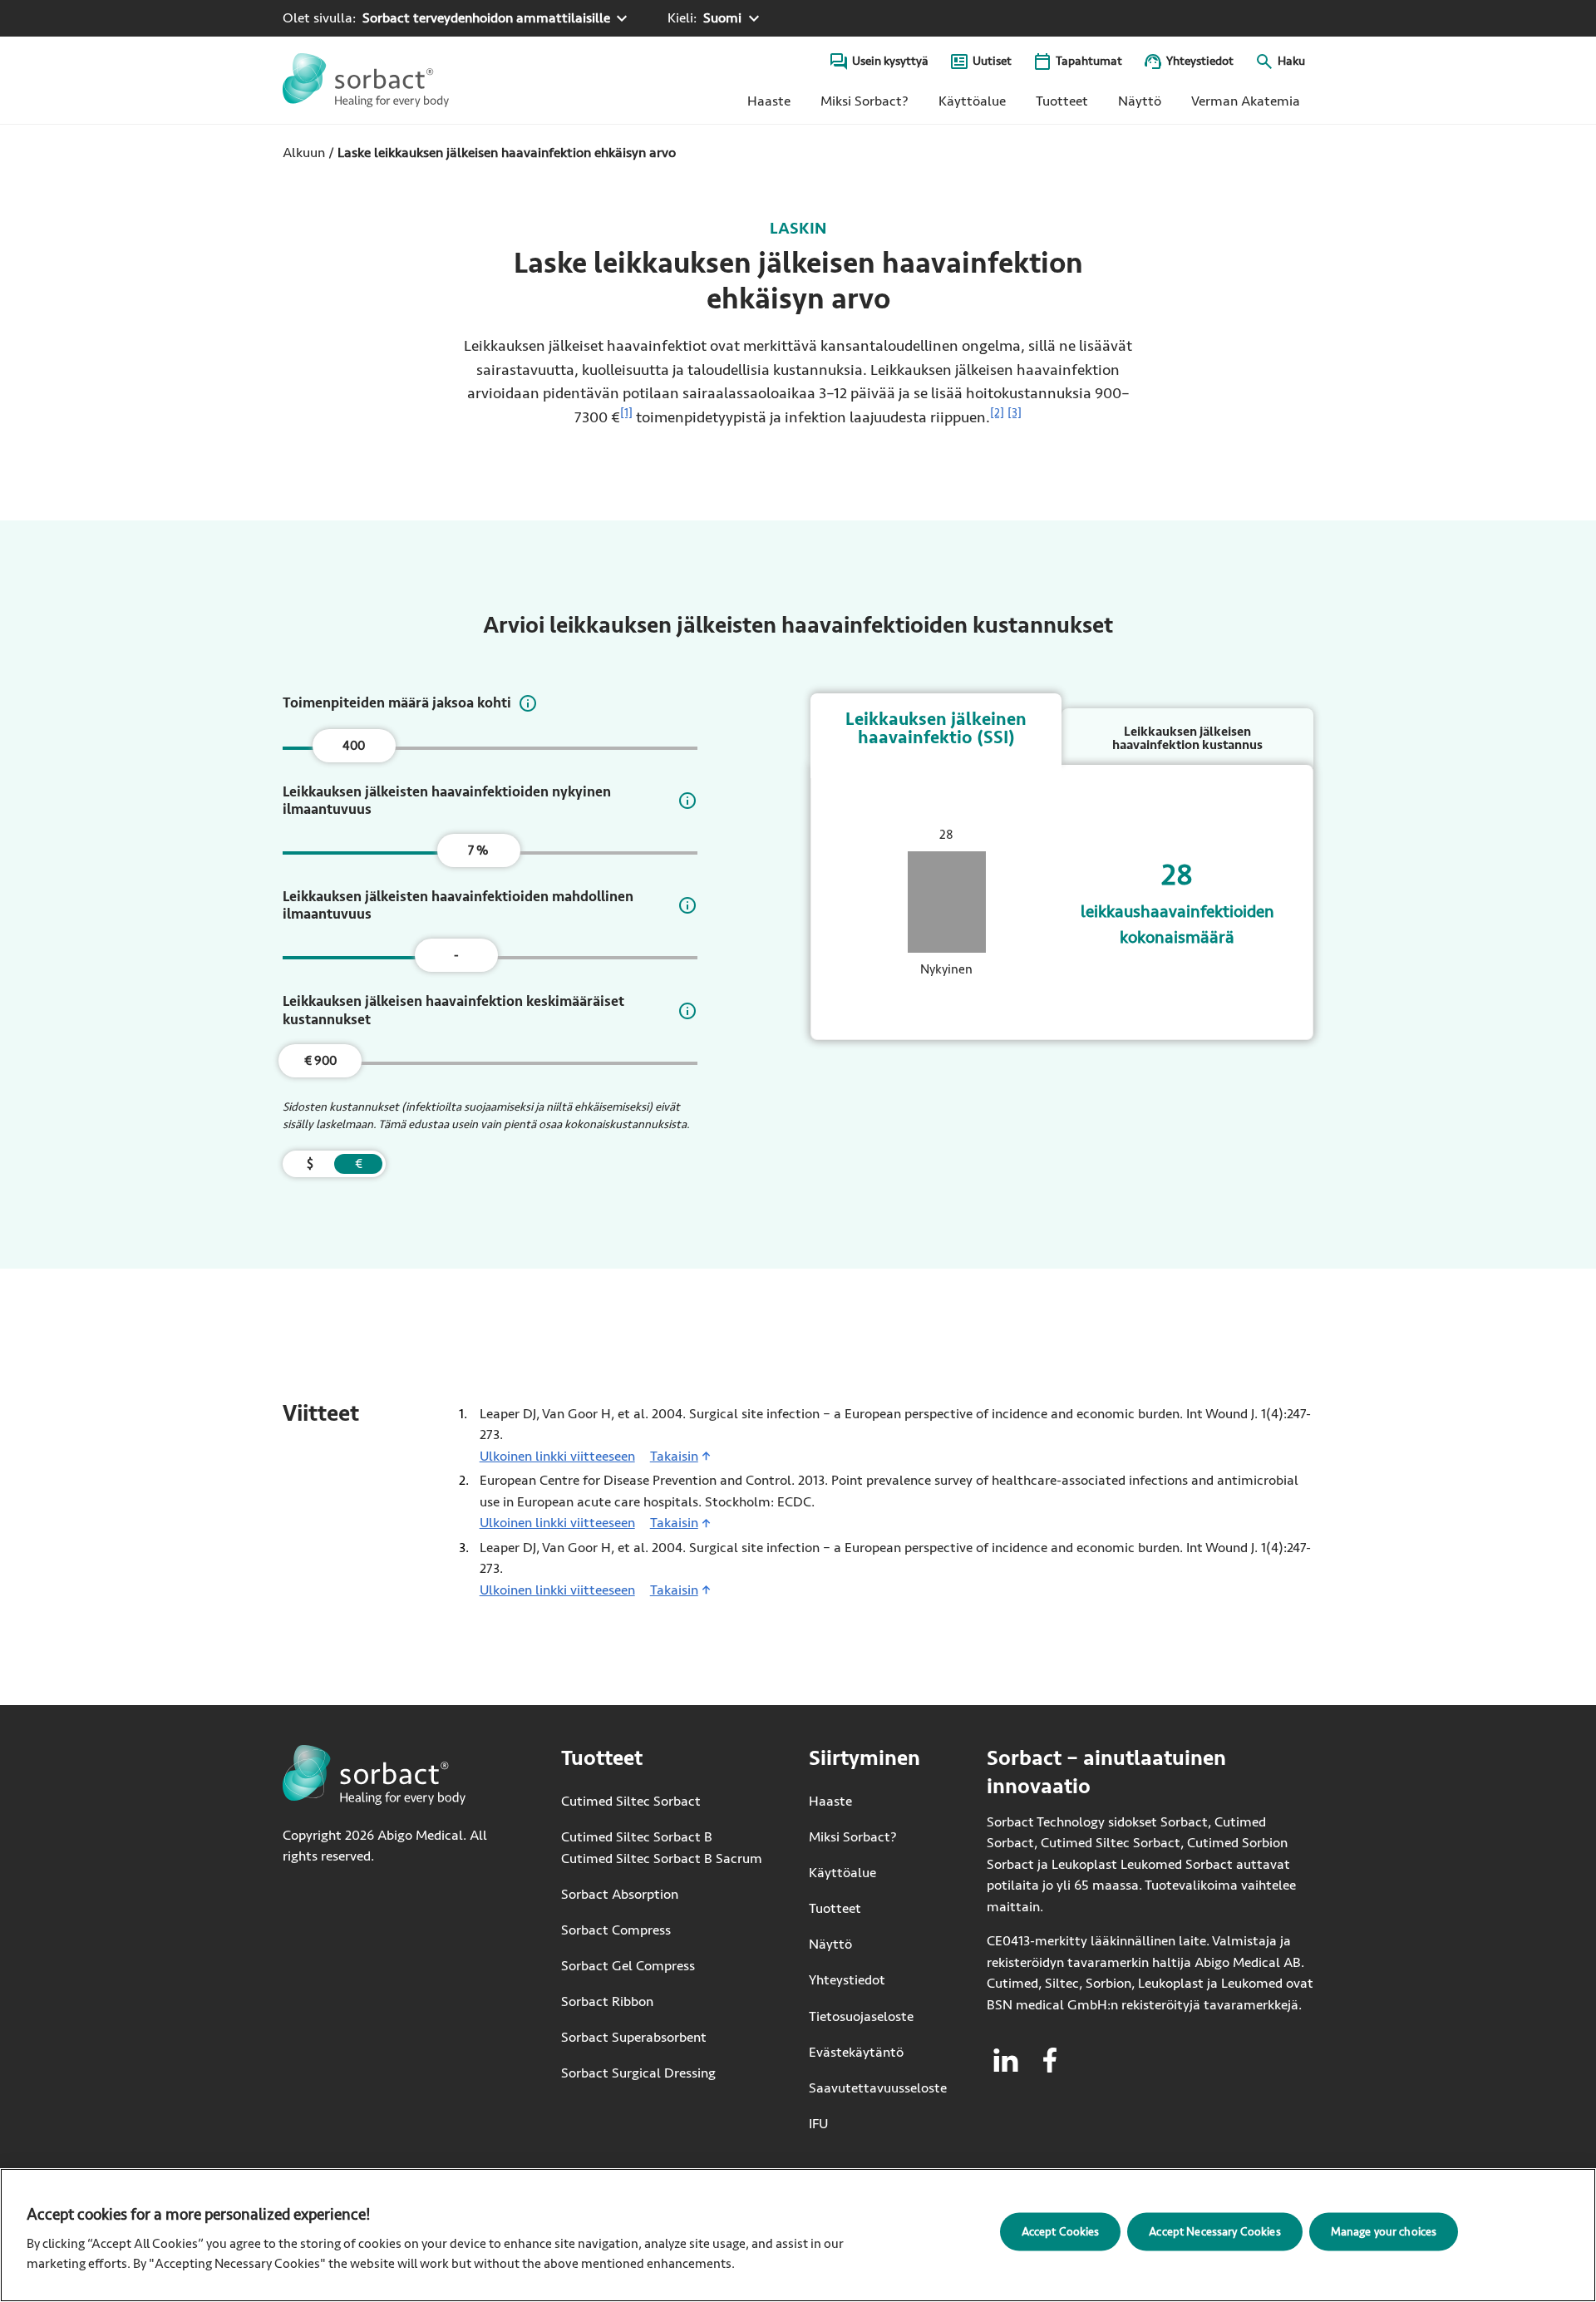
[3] (1015, 413)
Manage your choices (1384, 2231)
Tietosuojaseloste (861, 2016)
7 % (478, 850)
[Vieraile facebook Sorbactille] (1050, 2060)
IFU (878, 2124)
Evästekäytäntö (856, 2052)
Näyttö (1140, 101)
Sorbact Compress (616, 1930)
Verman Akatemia (1252, 105)
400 (354, 746)
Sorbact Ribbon (607, 2001)
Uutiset (992, 61)
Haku (1291, 61)
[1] (626, 413)
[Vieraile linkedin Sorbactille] (1006, 2060)
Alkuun (304, 153)
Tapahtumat (1089, 61)
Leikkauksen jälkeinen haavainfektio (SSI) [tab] (936, 729)
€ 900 (320, 1061)
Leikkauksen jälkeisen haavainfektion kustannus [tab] (1187, 738)
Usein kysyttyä (890, 61)
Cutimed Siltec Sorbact (631, 1801)
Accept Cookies (1061, 2231)
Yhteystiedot (1200, 61)
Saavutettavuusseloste (878, 2088)
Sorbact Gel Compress (628, 1966)
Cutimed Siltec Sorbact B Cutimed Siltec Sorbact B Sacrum (662, 1848)
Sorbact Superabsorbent (634, 2037)
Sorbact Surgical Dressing (638, 2073)
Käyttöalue (972, 101)
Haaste (769, 101)
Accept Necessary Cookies (1214, 2231)
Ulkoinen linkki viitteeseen (557, 1456)
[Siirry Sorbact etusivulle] (366, 80)
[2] (997, 413)
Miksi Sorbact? (864, 101)
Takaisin (674, 1456)
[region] (798, 2235)
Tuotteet (1062, 101)
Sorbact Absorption (620, 1894)
